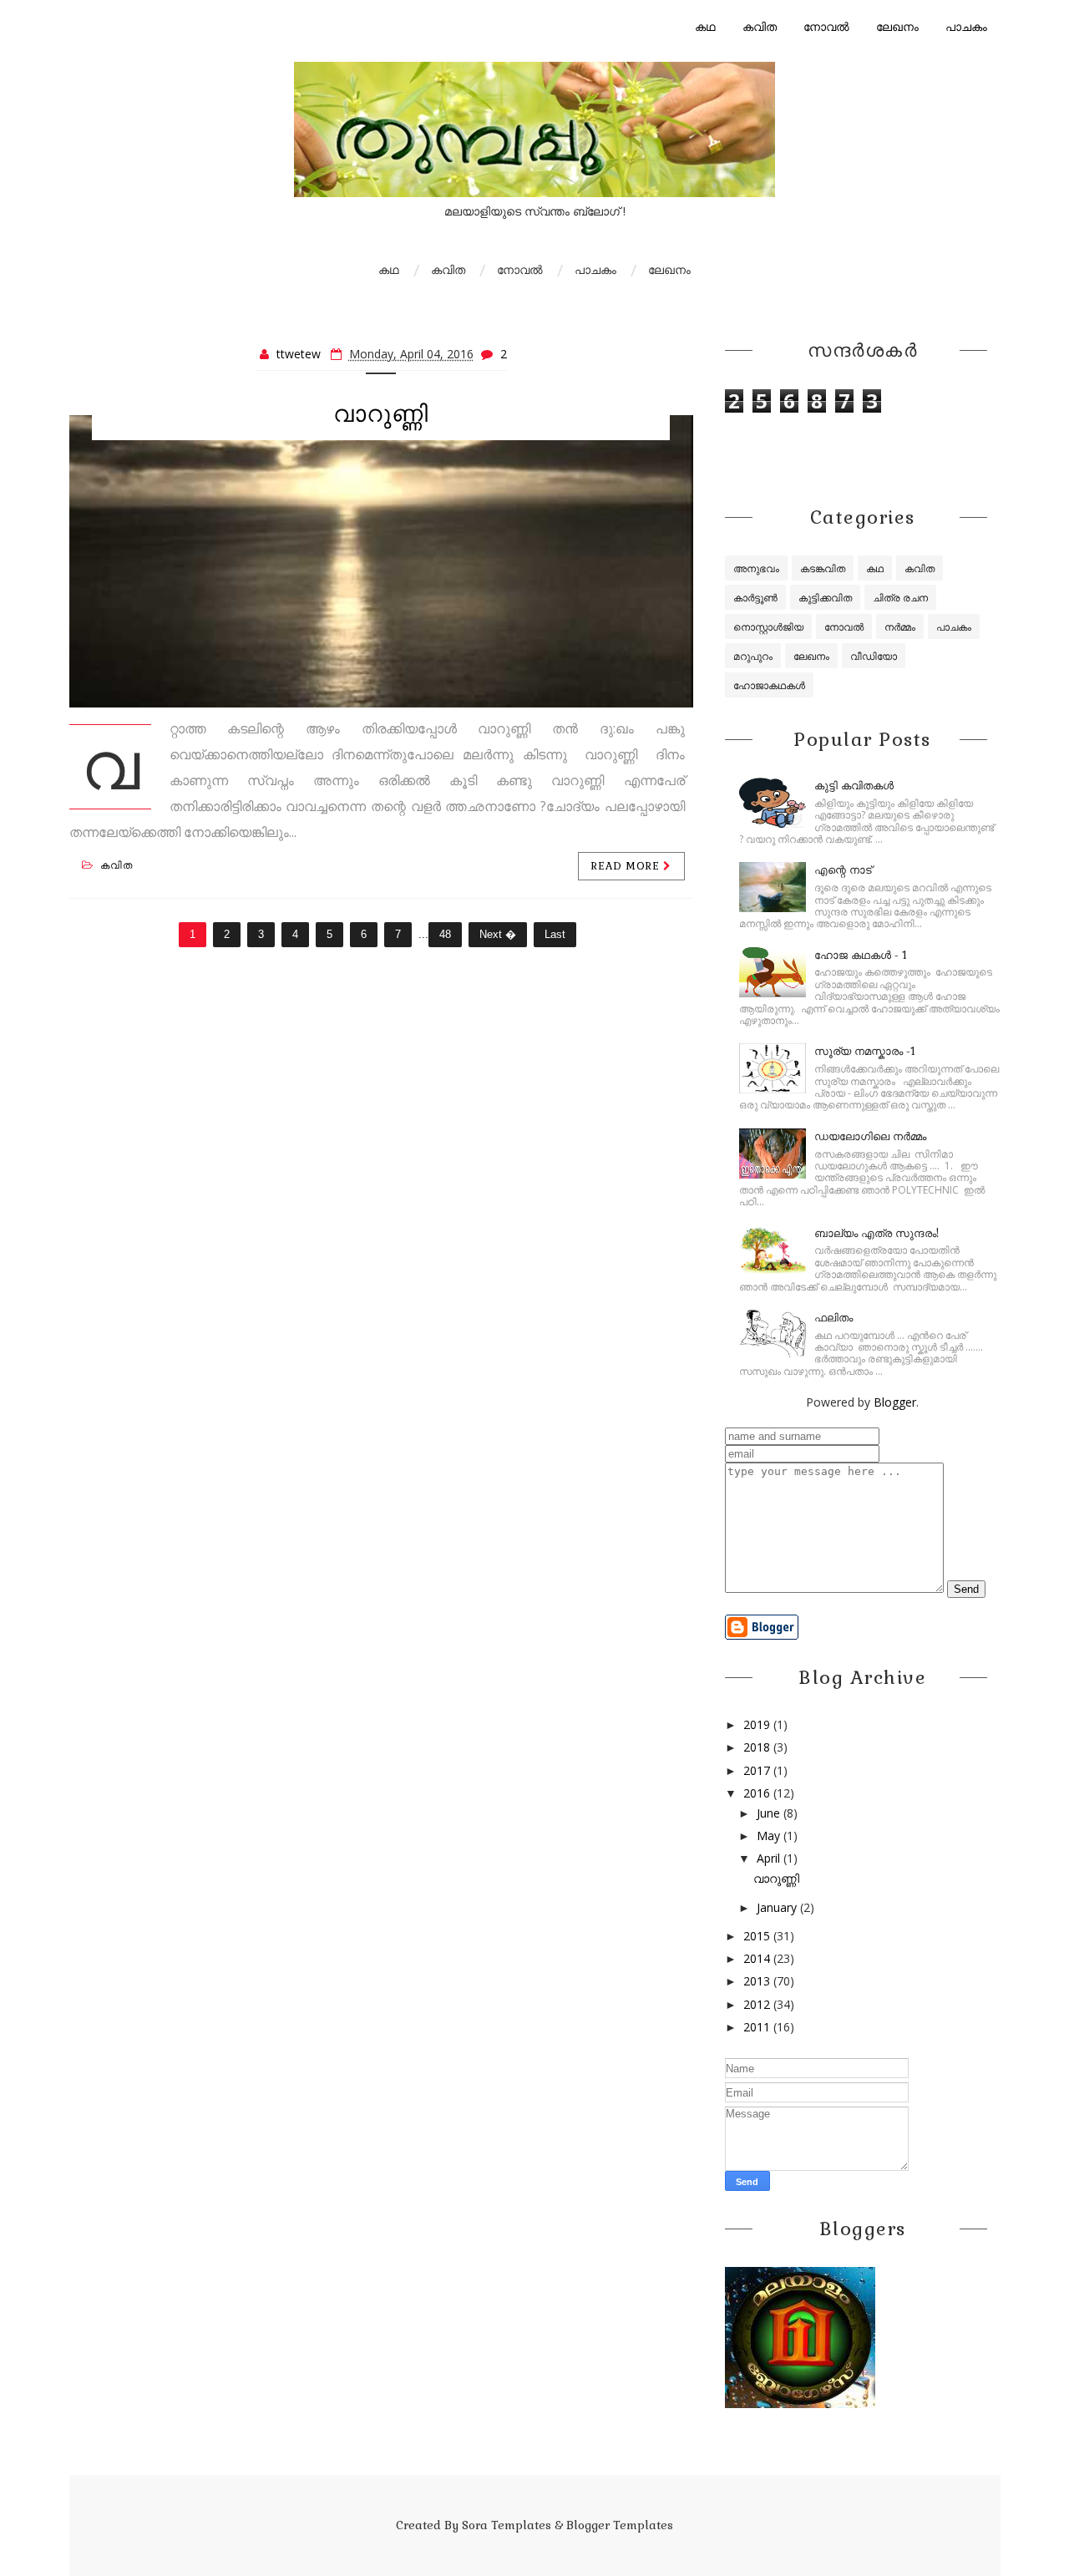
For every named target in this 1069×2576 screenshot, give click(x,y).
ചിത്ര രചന (900, 598)
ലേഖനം (897, 26)
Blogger (895, 1402)
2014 (757, 1958)
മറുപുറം (753, 656)
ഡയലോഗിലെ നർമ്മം (870, 1136)
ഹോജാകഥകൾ (769, 685)
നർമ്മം (900, 627)
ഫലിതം (833, 1318)
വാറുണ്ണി (381, 413)
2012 (757, 2004)
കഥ (705, 26)
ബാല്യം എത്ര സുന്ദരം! (876, 1233)
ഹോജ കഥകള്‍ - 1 (861, 955)
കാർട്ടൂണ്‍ (755, 598)
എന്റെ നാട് (843, 870)
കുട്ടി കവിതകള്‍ (854, 786)
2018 (757, 1747)
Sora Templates (507, 2525)
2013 (757, 1981)
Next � (498, 934)
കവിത (760, 26)
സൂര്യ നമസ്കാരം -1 (865, 1051)
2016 (757, 1793)
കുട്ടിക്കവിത (825, 598)
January (777, 1907)
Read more (627, 866)
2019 (757, 1724)
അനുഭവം (756, 568)
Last (555, 934)
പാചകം (966, 26)
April (768, 1858)
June (768, 1813)
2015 (757, 1936)
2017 (757, 1770)
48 (445, 934)
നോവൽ (826, 26)
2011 (757, 2027)
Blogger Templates (620, 2525)
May (768, 1836)
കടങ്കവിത (823, 568)
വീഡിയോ (874, 656)
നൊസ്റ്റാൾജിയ (768, 627)
